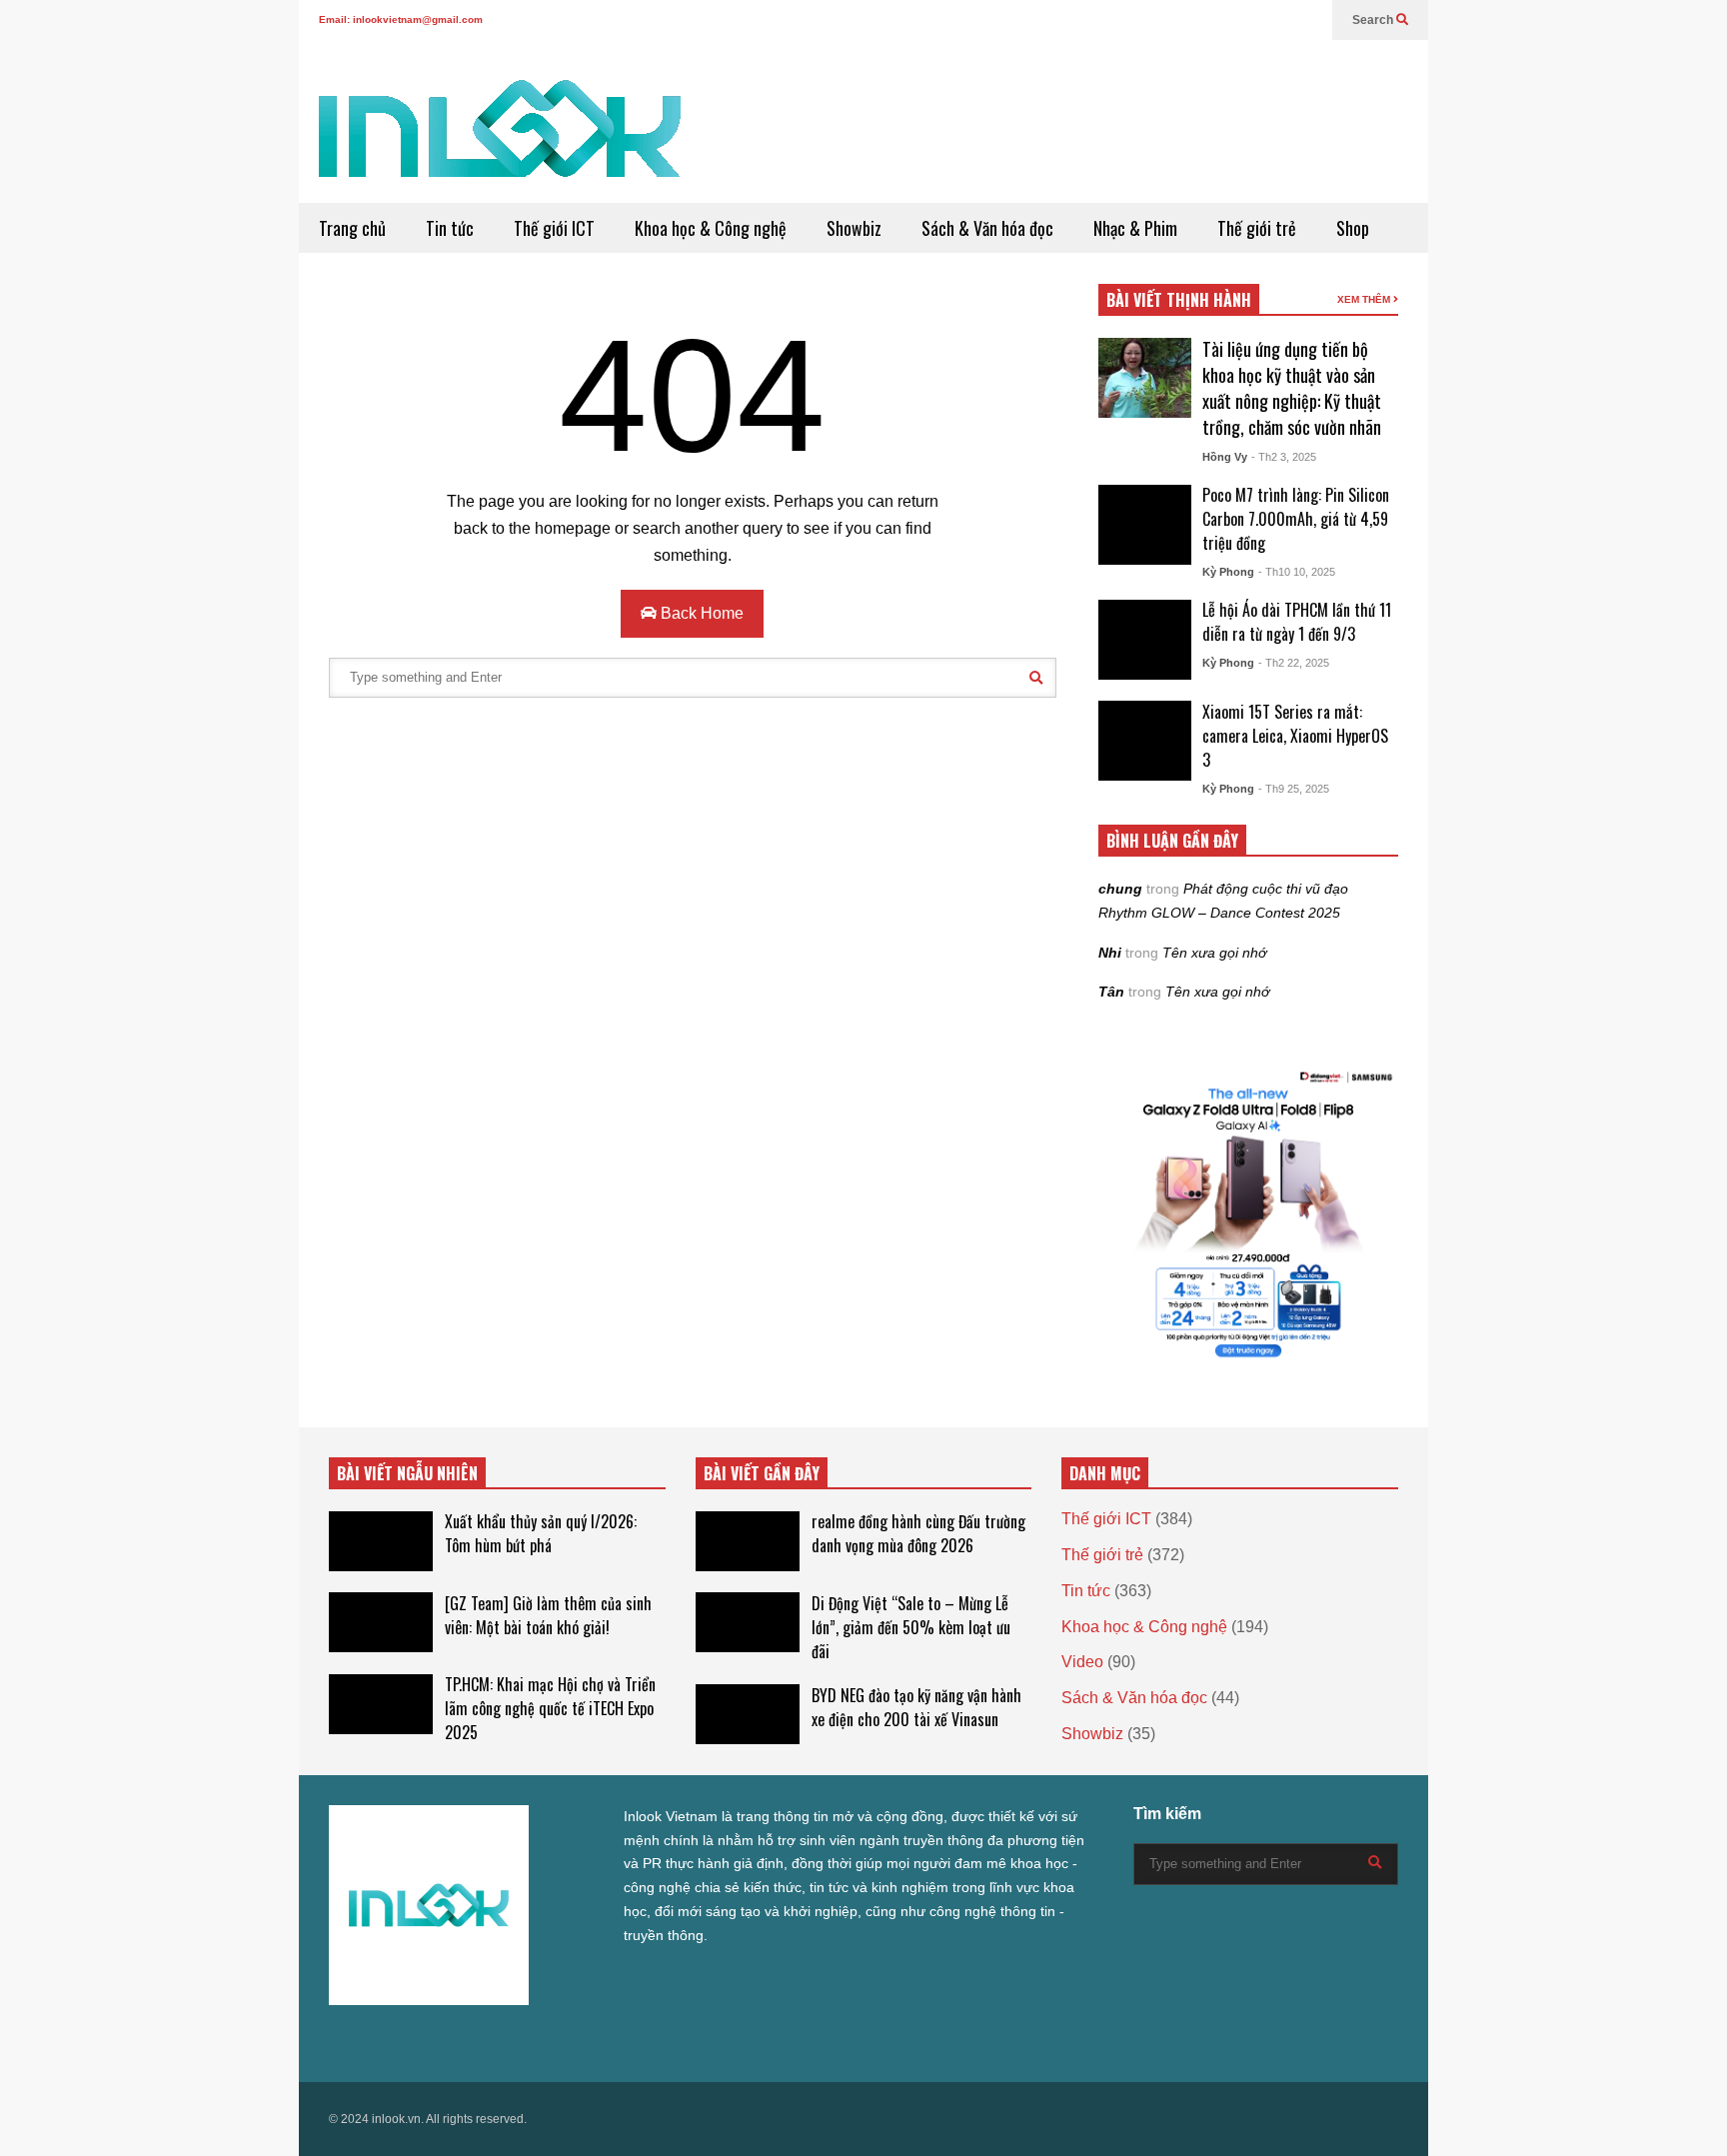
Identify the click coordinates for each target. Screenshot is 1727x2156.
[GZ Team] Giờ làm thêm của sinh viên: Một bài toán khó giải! (548, 1615)
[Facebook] (1179, 20)
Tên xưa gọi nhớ (1214, 953)
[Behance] (481, 2041)
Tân (1111, 992)
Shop (1353, 228)
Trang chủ (352, 228)
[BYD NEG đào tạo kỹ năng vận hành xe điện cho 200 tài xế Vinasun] (748, 1714)
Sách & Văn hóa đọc (987, 228)
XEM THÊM (1365, 299)
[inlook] (500, 141)
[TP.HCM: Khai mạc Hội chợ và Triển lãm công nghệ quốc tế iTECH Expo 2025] (381, 1704)
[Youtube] (1275, 20)
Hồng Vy (1225, 457)
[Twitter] (1147, 20)
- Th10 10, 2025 (1297, 572)
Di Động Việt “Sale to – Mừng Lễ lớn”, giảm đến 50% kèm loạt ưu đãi (911, 1627)
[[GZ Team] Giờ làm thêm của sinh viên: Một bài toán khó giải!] (381, 1622)
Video (1082, 1662)
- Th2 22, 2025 (1294, 663)
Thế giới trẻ (1257, 228)
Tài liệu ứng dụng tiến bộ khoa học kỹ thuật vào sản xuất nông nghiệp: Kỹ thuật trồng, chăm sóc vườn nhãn (1292, 388)
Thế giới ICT (554, 228)
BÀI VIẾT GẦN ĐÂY (762, 1473)
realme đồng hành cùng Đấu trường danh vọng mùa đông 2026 (918, 1533)
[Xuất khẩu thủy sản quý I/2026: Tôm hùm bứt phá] (381, 1541)
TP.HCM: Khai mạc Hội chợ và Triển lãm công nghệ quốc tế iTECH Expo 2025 (550, 1708)
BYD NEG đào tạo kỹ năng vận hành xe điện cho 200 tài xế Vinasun (916, 1707)
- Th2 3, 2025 (1284, 457)
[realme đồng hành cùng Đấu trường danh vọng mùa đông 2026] (748, 1541)
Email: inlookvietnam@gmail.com (401, 19)
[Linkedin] (1307, 20)
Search (1374, 20)
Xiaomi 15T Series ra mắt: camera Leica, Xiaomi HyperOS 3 (1295, 736)
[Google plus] (1211, 20)
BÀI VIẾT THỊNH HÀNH (1179, 300)
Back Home (700, 613)
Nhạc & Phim (1135, 228)
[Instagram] (1243, 20)
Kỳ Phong (1228, 572)
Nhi (1110, 953)
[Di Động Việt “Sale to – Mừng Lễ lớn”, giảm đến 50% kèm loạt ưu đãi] (748, 1622)
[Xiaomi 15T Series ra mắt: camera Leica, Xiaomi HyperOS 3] (1145, 741)
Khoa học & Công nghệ (711, 228)
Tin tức (450, 228)
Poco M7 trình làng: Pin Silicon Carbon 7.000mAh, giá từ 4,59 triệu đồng (1296, 519)
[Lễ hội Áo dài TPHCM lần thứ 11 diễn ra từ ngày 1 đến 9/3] (1145, 640)
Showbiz (854, 228)
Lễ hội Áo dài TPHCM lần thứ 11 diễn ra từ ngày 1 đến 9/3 (1297, 622)
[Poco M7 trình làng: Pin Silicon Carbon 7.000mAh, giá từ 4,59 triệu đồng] (1145, 525)
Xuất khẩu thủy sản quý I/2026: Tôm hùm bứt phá (541, 1533)
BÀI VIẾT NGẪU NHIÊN (407, 1473)
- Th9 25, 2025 (1294, 789)
